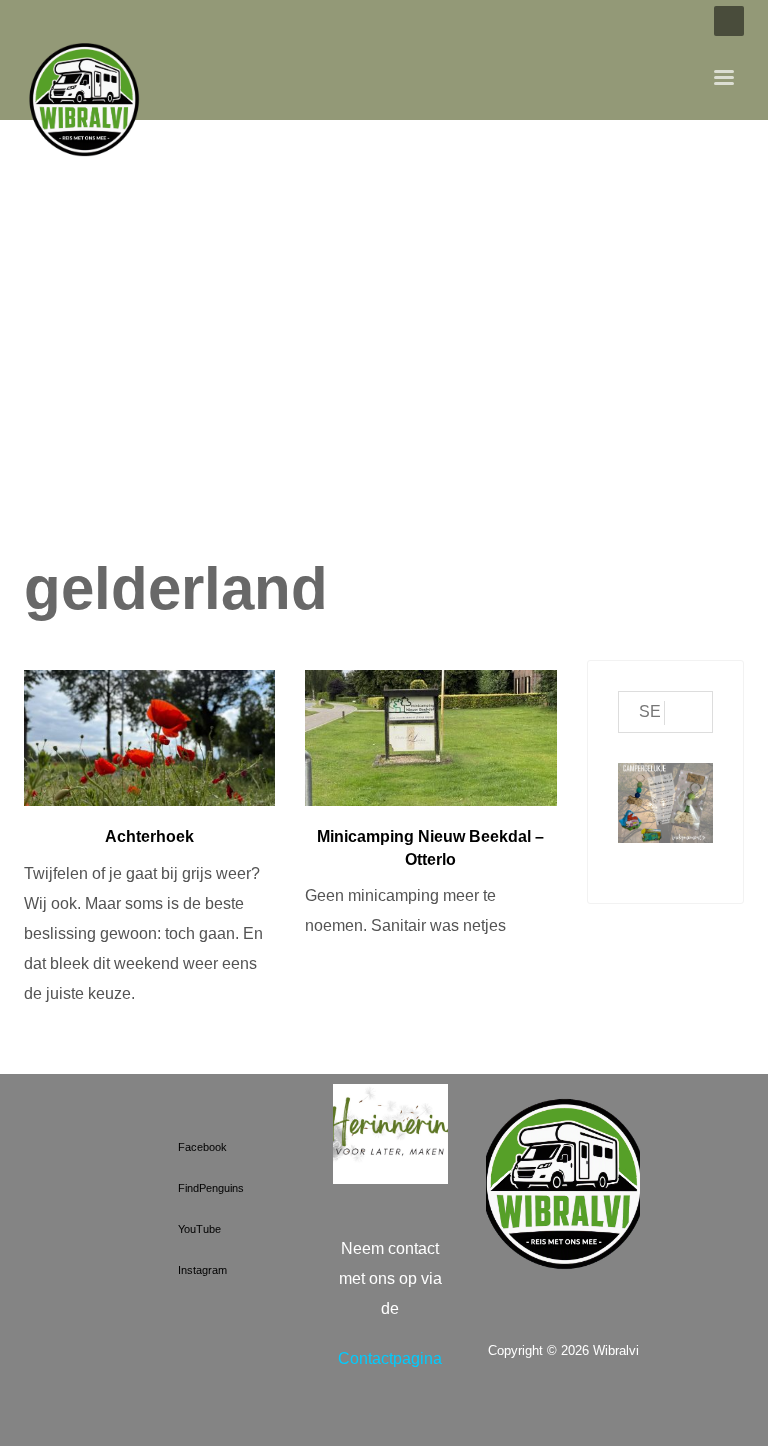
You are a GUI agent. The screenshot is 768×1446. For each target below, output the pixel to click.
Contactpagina (390, 1358)
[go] (688, 713)
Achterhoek (149, 836)
